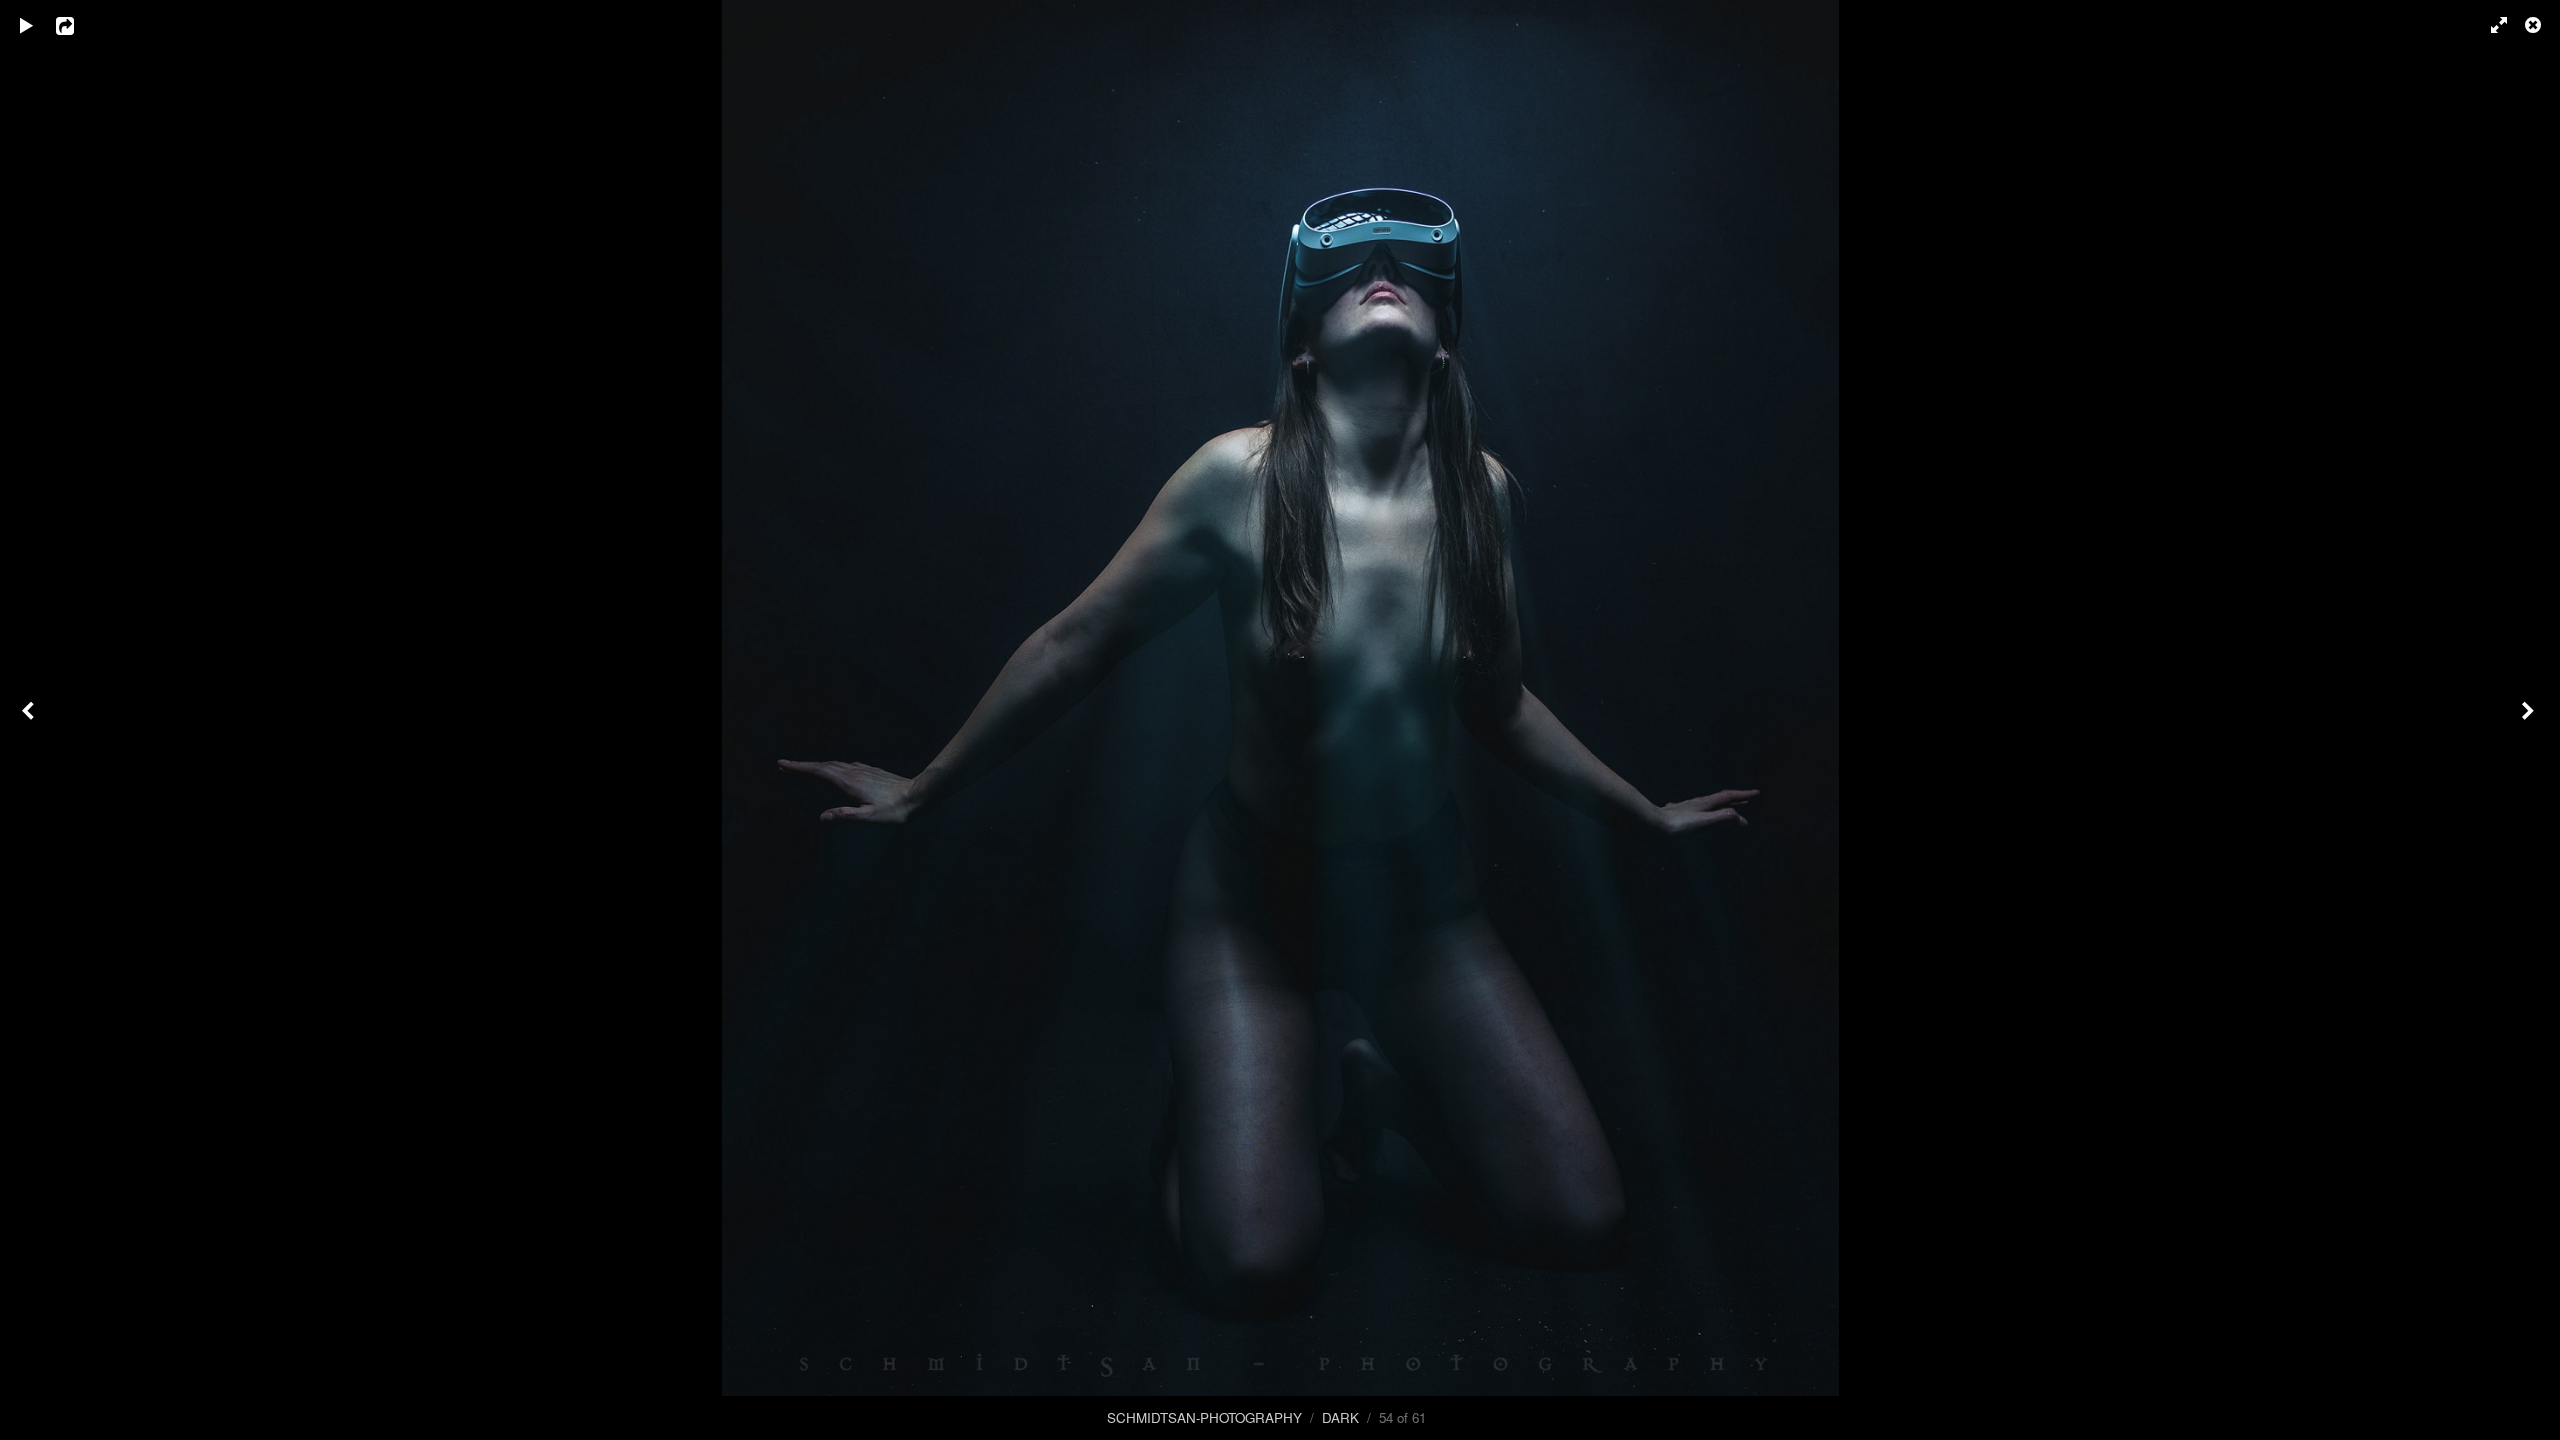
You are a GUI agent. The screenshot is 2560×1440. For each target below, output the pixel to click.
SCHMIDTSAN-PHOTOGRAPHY (1204, 1417)
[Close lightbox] (2535, 25)
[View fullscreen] (2490, 25)
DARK (1340, 1417)
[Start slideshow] (27, 25)
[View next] (2530, 720)
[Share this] (79, 25)
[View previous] (30, 720)
